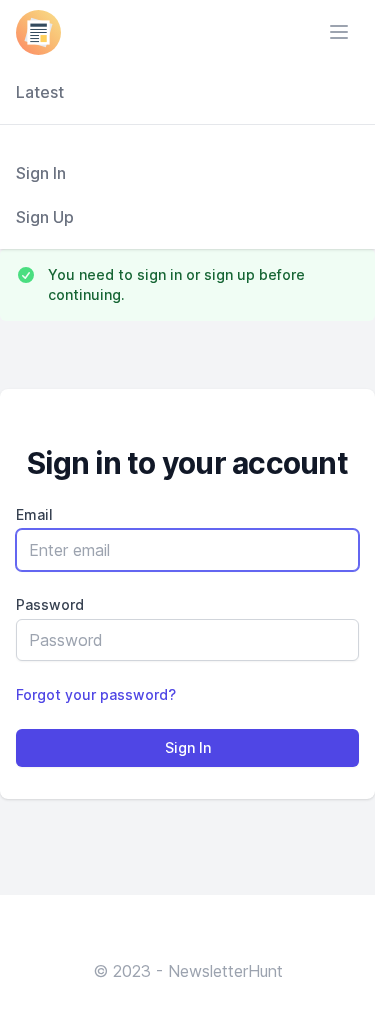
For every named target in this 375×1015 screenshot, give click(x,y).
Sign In (41, 173)
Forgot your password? (96, 694)
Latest (40, 92)
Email (34, 514)
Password (50, 604)
